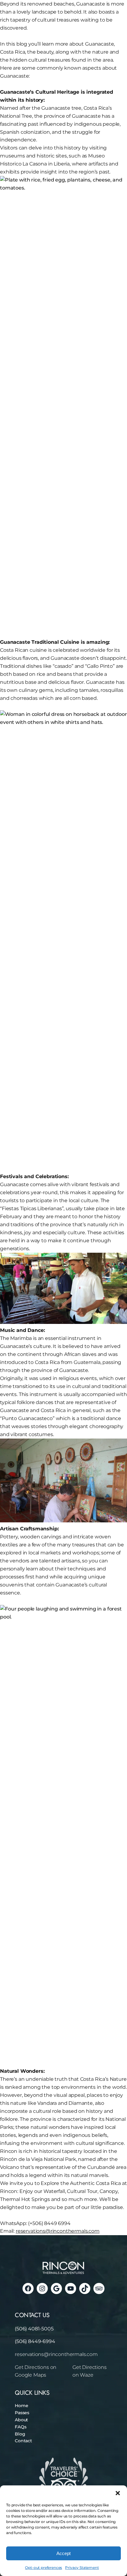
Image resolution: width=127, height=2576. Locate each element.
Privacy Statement (82, 2568)
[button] (118, 2493)
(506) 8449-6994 (35, 2341)
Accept (63, 2553)
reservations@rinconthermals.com (56, 2354)
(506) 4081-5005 (34, 2329)
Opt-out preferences (43, 2568)
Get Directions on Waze (90, 2371)
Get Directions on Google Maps (36, 2371)
